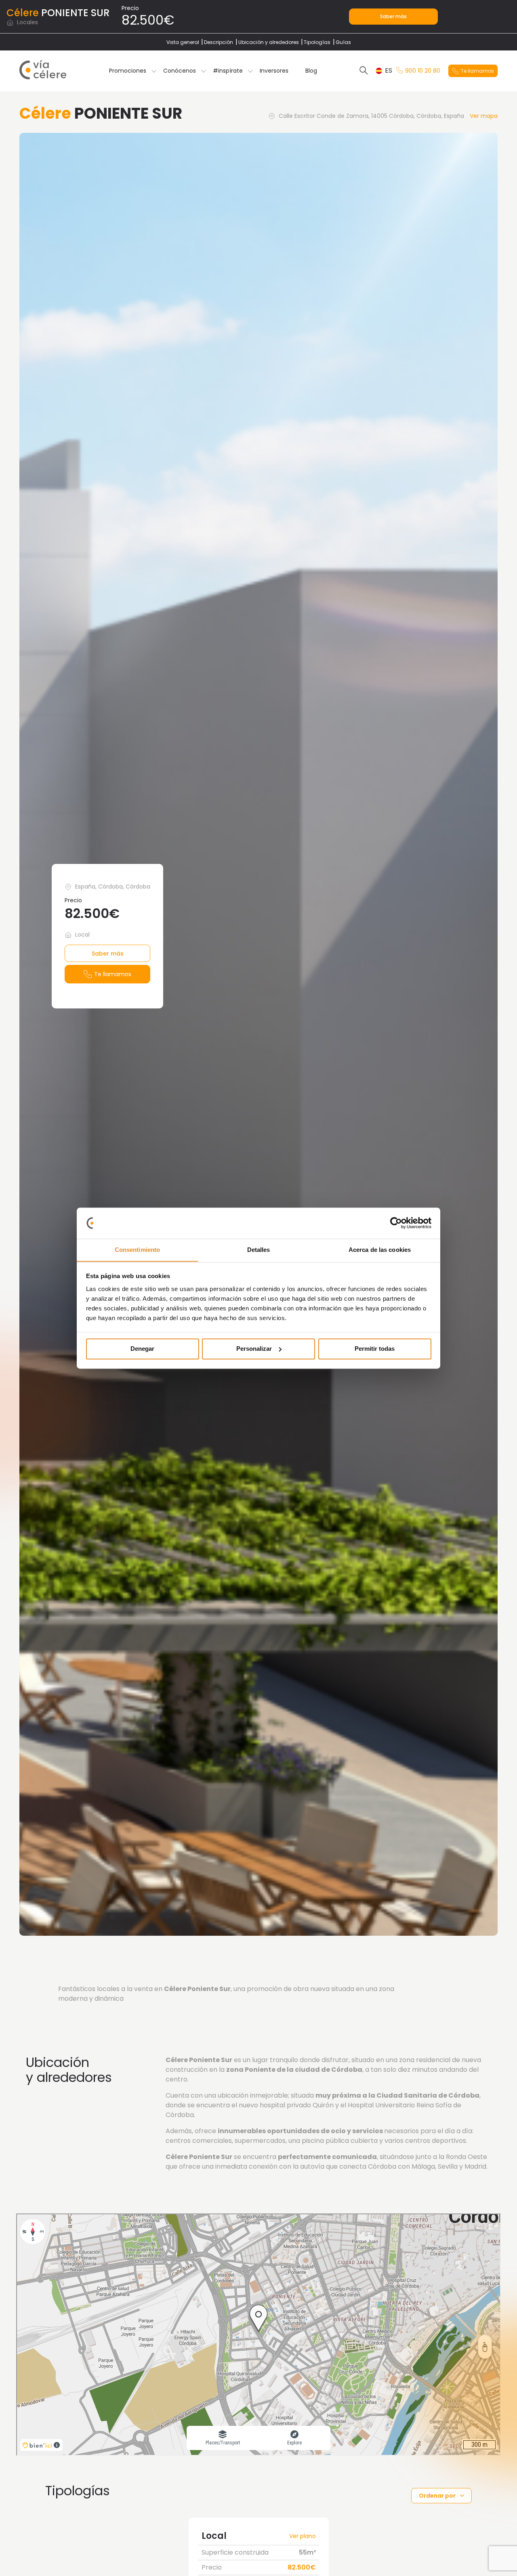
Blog (311, 71)
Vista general (183, 42)
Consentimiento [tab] (137, 1250)
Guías (343, 42)
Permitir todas (375, 1349)
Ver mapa (484, 116)
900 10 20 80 (423, 71)
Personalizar (254, 1349)
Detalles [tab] (259, 1250)
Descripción (219, 42)
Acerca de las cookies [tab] (380, 1250)
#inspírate (228, 71)
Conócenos (180, 71)
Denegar (142, 1349)
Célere (23, 13)
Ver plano (303, 2536)
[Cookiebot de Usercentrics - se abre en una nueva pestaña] (396, 1223)
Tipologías (317, 42)
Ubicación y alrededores (269, 42)
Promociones (128, 71)
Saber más (393, 16)
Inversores (274, 71)
